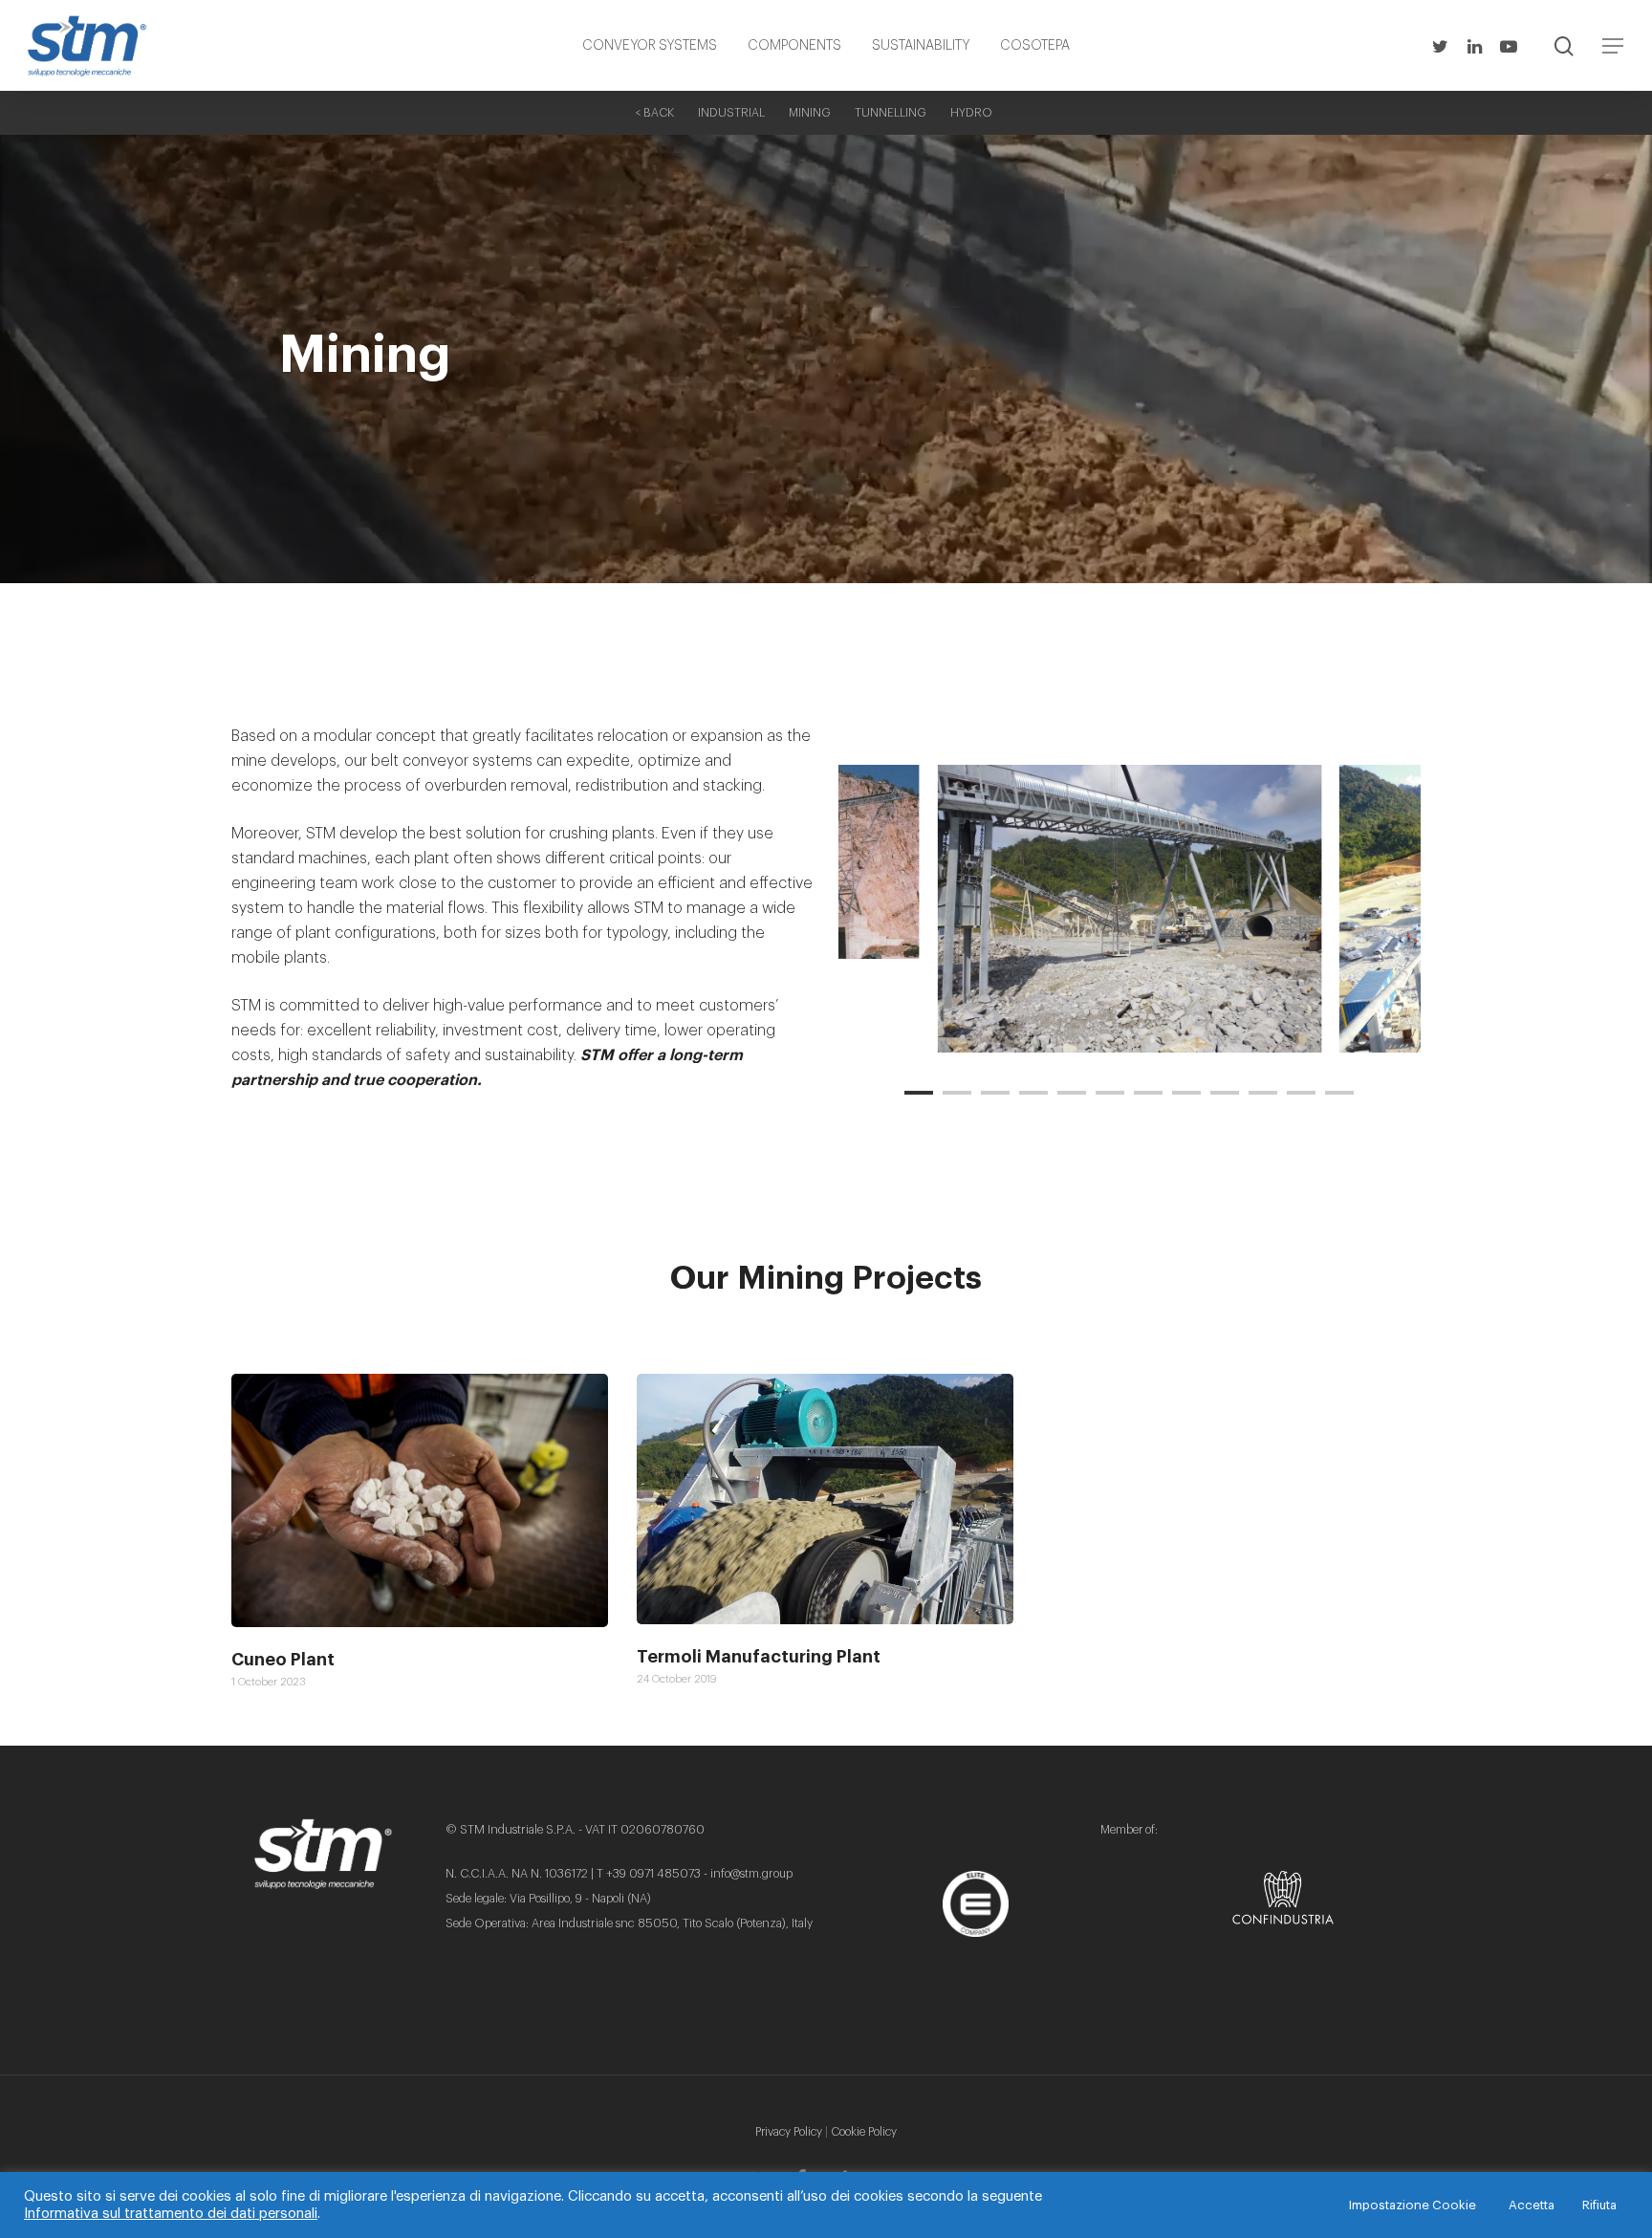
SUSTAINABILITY (921, 46)
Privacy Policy (789, 2132)
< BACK (654, 113)
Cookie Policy (864, 2132)
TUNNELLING (891, 113)
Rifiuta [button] (1599, 2205)
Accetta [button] (1532, 2205)
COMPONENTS (794, 46)
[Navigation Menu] (1614, 46)
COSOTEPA (1035, 46)
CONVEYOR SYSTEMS (650, 46)
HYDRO (971, 113)
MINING (810, 113)
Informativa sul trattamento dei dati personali (171, 2214)
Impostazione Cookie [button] (1413, 2205)
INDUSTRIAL (731, 113)
